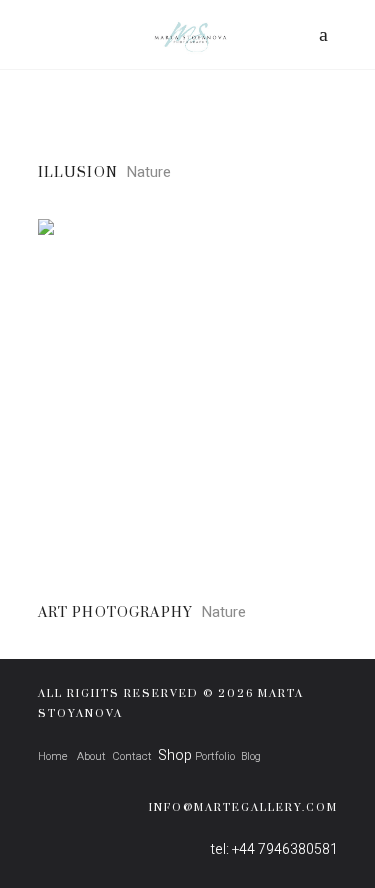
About (90, 756)
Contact (132, 756)
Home (53, 756)
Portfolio (215, 756)
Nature (148, 172)
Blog (251, 756)
